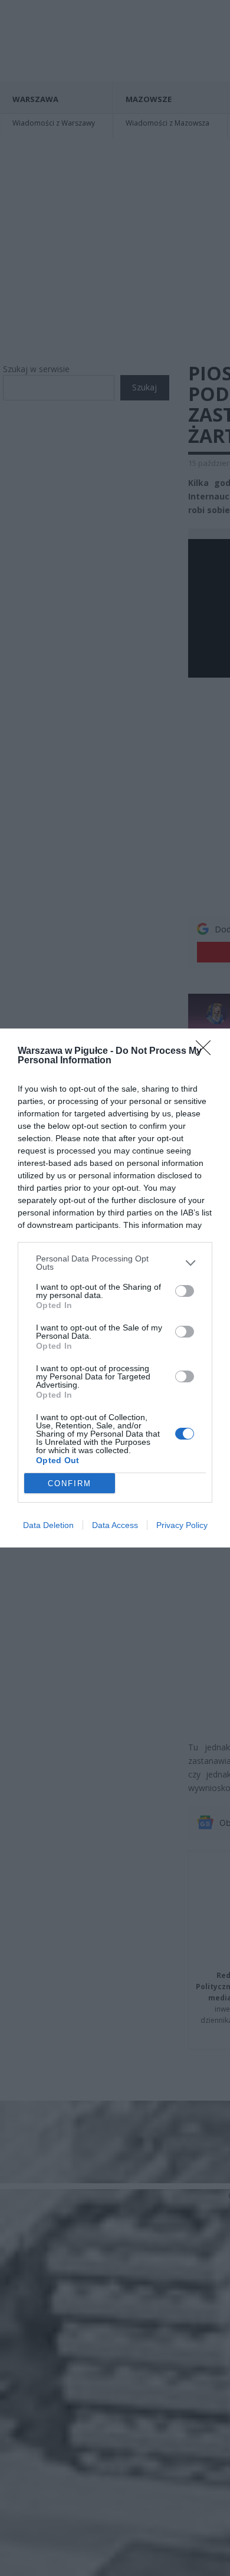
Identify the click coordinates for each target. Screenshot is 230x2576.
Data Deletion (48, 1525)
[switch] (185, 1291)
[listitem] (115, 1263)
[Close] (207, 1052)
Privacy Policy (182, 1525)
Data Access (115, 1525)
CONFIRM (70, 1483)
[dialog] (115, 1288)
